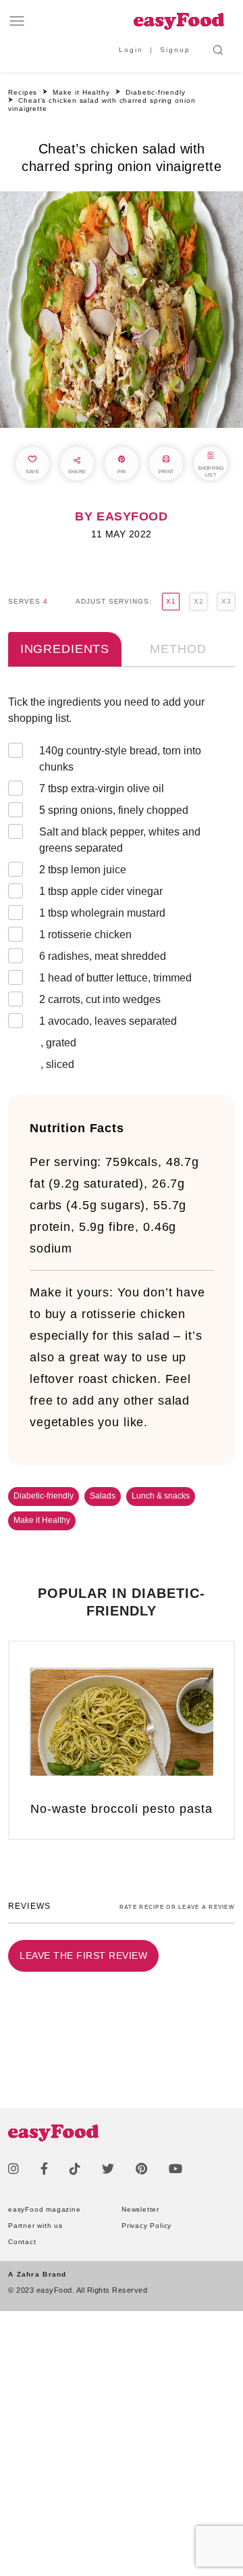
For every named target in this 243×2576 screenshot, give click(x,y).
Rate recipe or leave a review (177, 1907)
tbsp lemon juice (83, 870)
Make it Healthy (42, 1520)
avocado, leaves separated (108, 1021)
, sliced (57, 1064)
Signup (175, 50)
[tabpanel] (122, 886)
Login (131, 50)
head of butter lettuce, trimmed (115, 978)
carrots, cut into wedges (100, 999)
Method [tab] (178, 649)
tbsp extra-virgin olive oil (102, 788)
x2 (198, 601)
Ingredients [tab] (65, 649)
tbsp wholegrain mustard (102, 913)
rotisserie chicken (85, 934)
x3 (226, 601)
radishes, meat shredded (103, 956)
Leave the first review (83, 1955)
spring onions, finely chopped (114, 810)
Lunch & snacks (161, 1496)
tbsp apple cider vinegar (101, 891)
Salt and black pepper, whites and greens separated (120, 840)
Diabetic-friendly (44, 1496)
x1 (171, 601)
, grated (58, 1043)
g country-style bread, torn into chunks (120, 759)
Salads (103, 1496)
